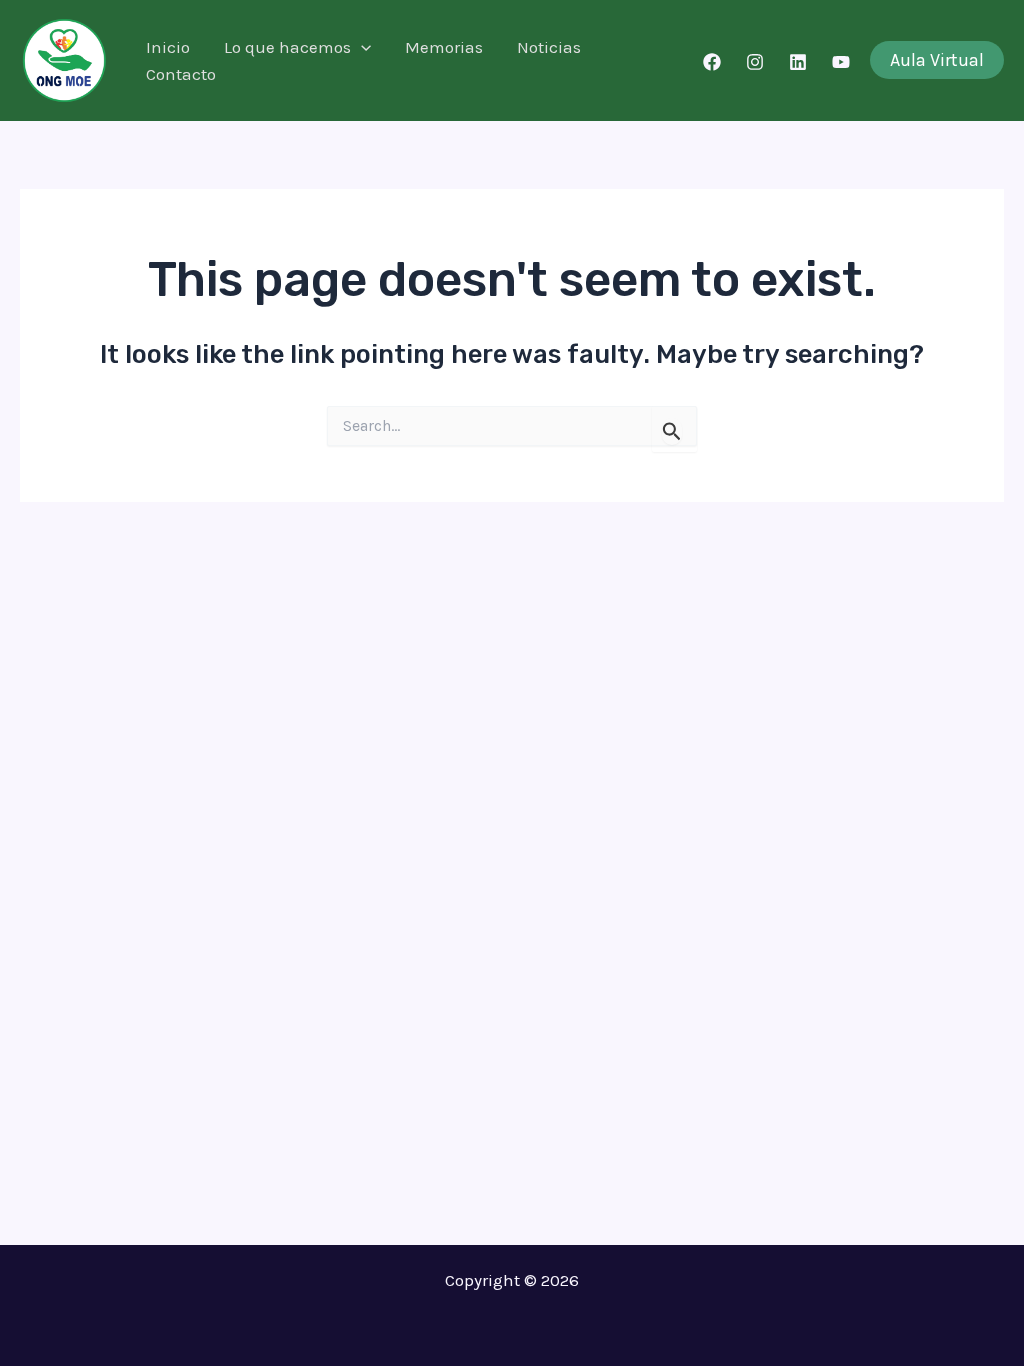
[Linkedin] (798, 62)
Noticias (549, 47)
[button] (361, 47)
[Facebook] (712, 62)
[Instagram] (755, 62)
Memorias (444, 47)
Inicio (168, 47)
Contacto (181, 74)
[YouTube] (841, 62)
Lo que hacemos (287, 47)
